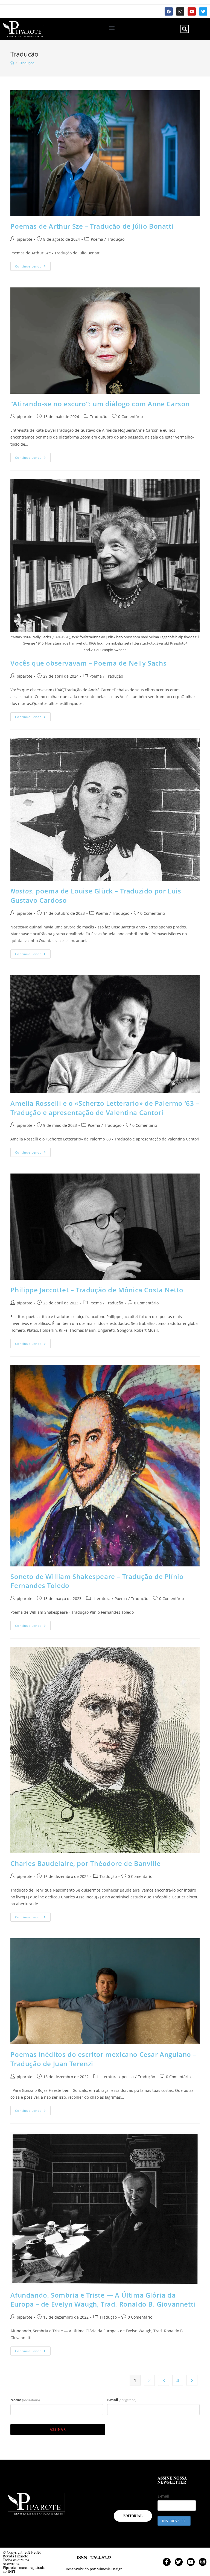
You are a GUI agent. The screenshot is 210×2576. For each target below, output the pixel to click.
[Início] (12, 63)
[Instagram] (180, 11)
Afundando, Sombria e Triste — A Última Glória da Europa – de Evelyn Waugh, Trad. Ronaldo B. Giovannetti (103, 2300)
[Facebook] (169, 11)
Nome (25, 2400)
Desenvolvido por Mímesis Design (94, 2569)
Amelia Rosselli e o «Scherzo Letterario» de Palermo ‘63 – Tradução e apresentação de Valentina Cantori (105, 1108)
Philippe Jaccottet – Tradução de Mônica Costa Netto (97, 1290)
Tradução (27, 63)
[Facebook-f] (167, 2562)
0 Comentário (130, 417)
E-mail (122, 2400)
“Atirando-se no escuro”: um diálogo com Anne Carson (100, 404)
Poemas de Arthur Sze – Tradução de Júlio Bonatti (92, 226)
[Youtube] (192, 11)
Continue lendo (33, 265)
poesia (128, 2077)
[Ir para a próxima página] (192, 2380)
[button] (112, 28)
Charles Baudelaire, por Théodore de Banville (85, 1863)
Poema (97, 239)
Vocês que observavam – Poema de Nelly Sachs (88, 663)
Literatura (101, 1599)
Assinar (58, 2429)
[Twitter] (203, 11)
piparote (24, 239)
